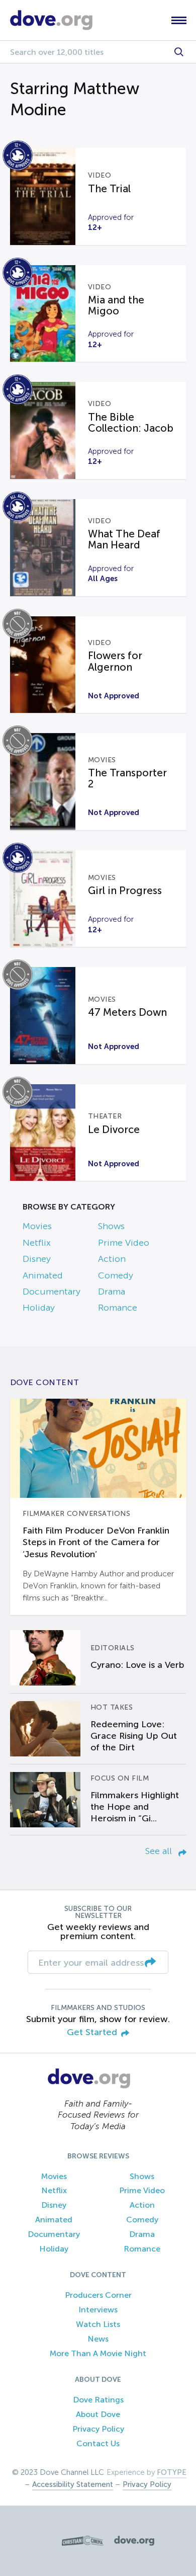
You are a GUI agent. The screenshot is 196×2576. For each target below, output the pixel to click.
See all (160, 1851)
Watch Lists (98, 2324)
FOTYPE (172, 2472)
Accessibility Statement (73, 2484)
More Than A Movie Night (98, 2353)
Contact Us (98, 2443)
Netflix (37, 1243)
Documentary (52, 1292)
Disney (37, 1259)
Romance (118, 1308)
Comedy (116, 1275)
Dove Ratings (98, 2400)
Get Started (92, 2032)
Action (112, 1259)
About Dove (98, 2414)
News (98, 2339)
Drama (112, 1292)
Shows (111, 1226)
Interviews (98, 2310)
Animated (43, 1275)
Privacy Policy (98, 2429)
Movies (37, 1226)
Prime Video (124, 1243)
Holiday (39, 1308)
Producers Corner (98, 2295)
